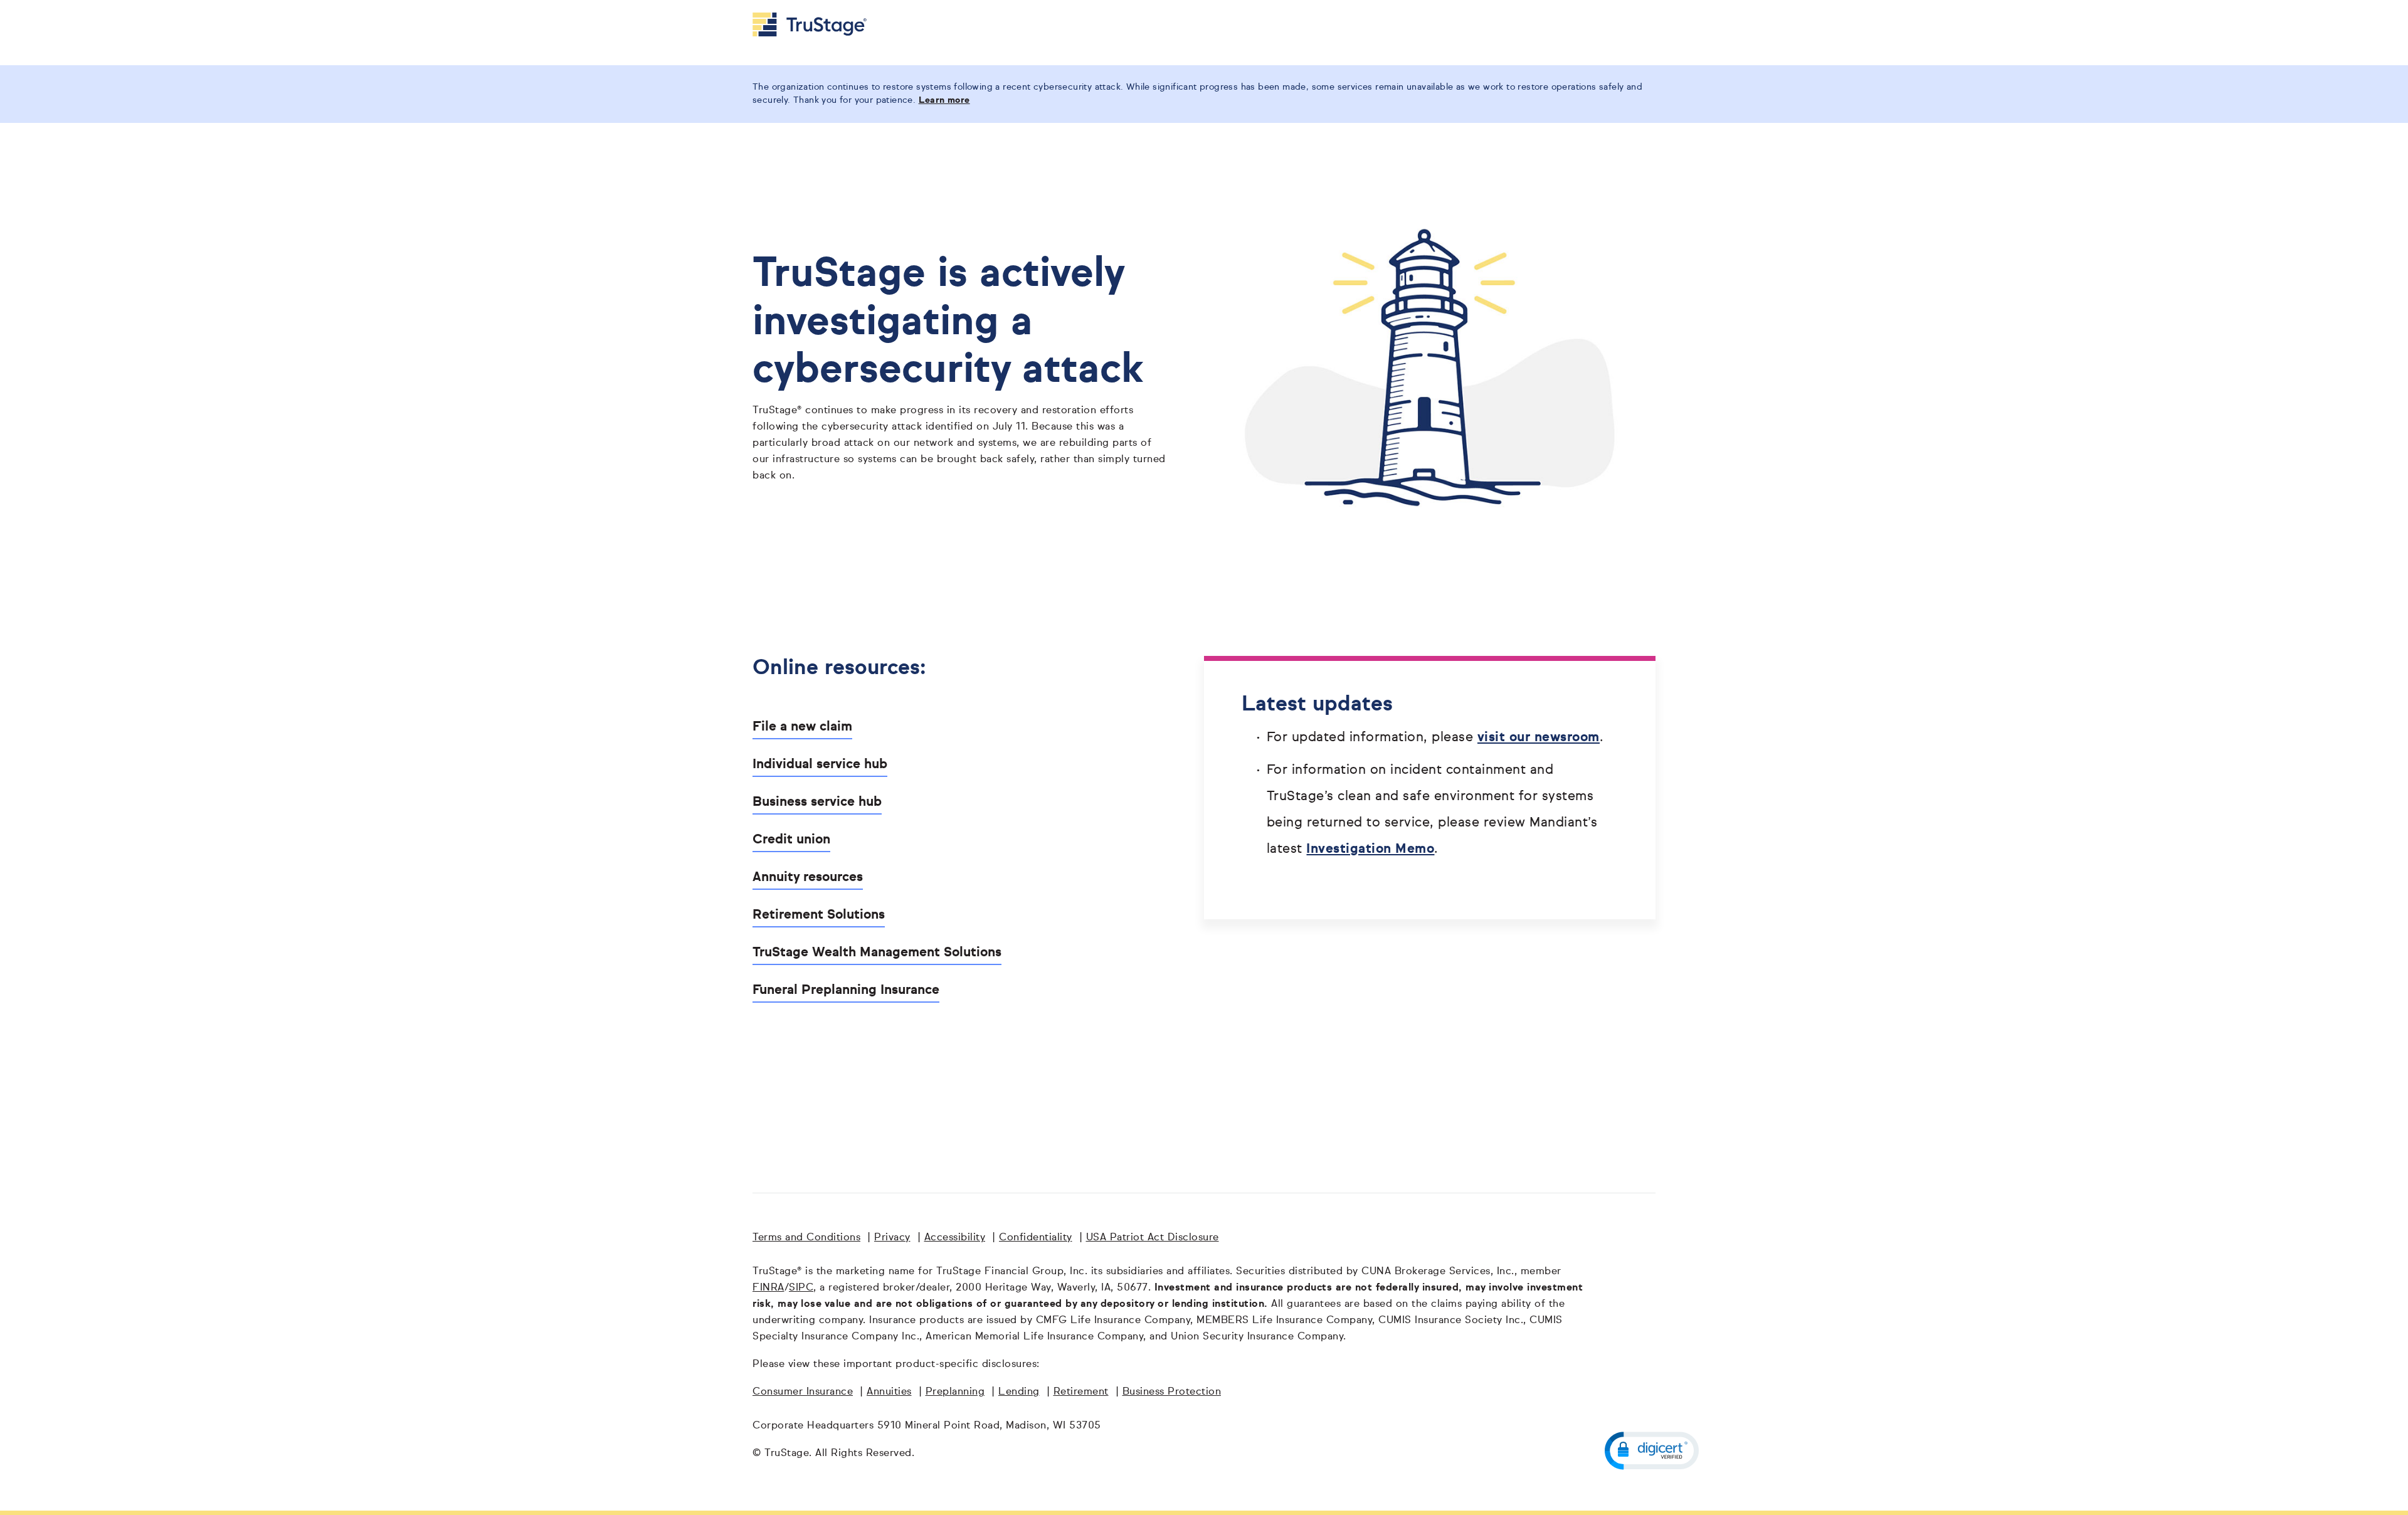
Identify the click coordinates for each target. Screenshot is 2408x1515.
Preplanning (955, 1392)
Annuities (889, 1392)
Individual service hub (820, 765)
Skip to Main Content (45, 5)
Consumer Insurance (803, 1392)
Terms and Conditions (806, 1238)
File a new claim (802, 727)
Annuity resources (808, 878)
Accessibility (955, 1238)
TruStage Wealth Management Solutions (877, 953)
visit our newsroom (1539, 738)
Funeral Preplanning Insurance (846, 990)
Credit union (791, 840)
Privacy (892, 1238)
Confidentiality (1036, 1238)
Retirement (1081, 1392)
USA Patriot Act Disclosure (1153, 1238)
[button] (1652, 1451)
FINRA (768, 1288)
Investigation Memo (1370, 849)
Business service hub (817, 802)
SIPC (801, 1288)
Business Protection (1172, 1392)
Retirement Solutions (819, 915)
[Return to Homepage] (810, 24)
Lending (1019, 1392)
